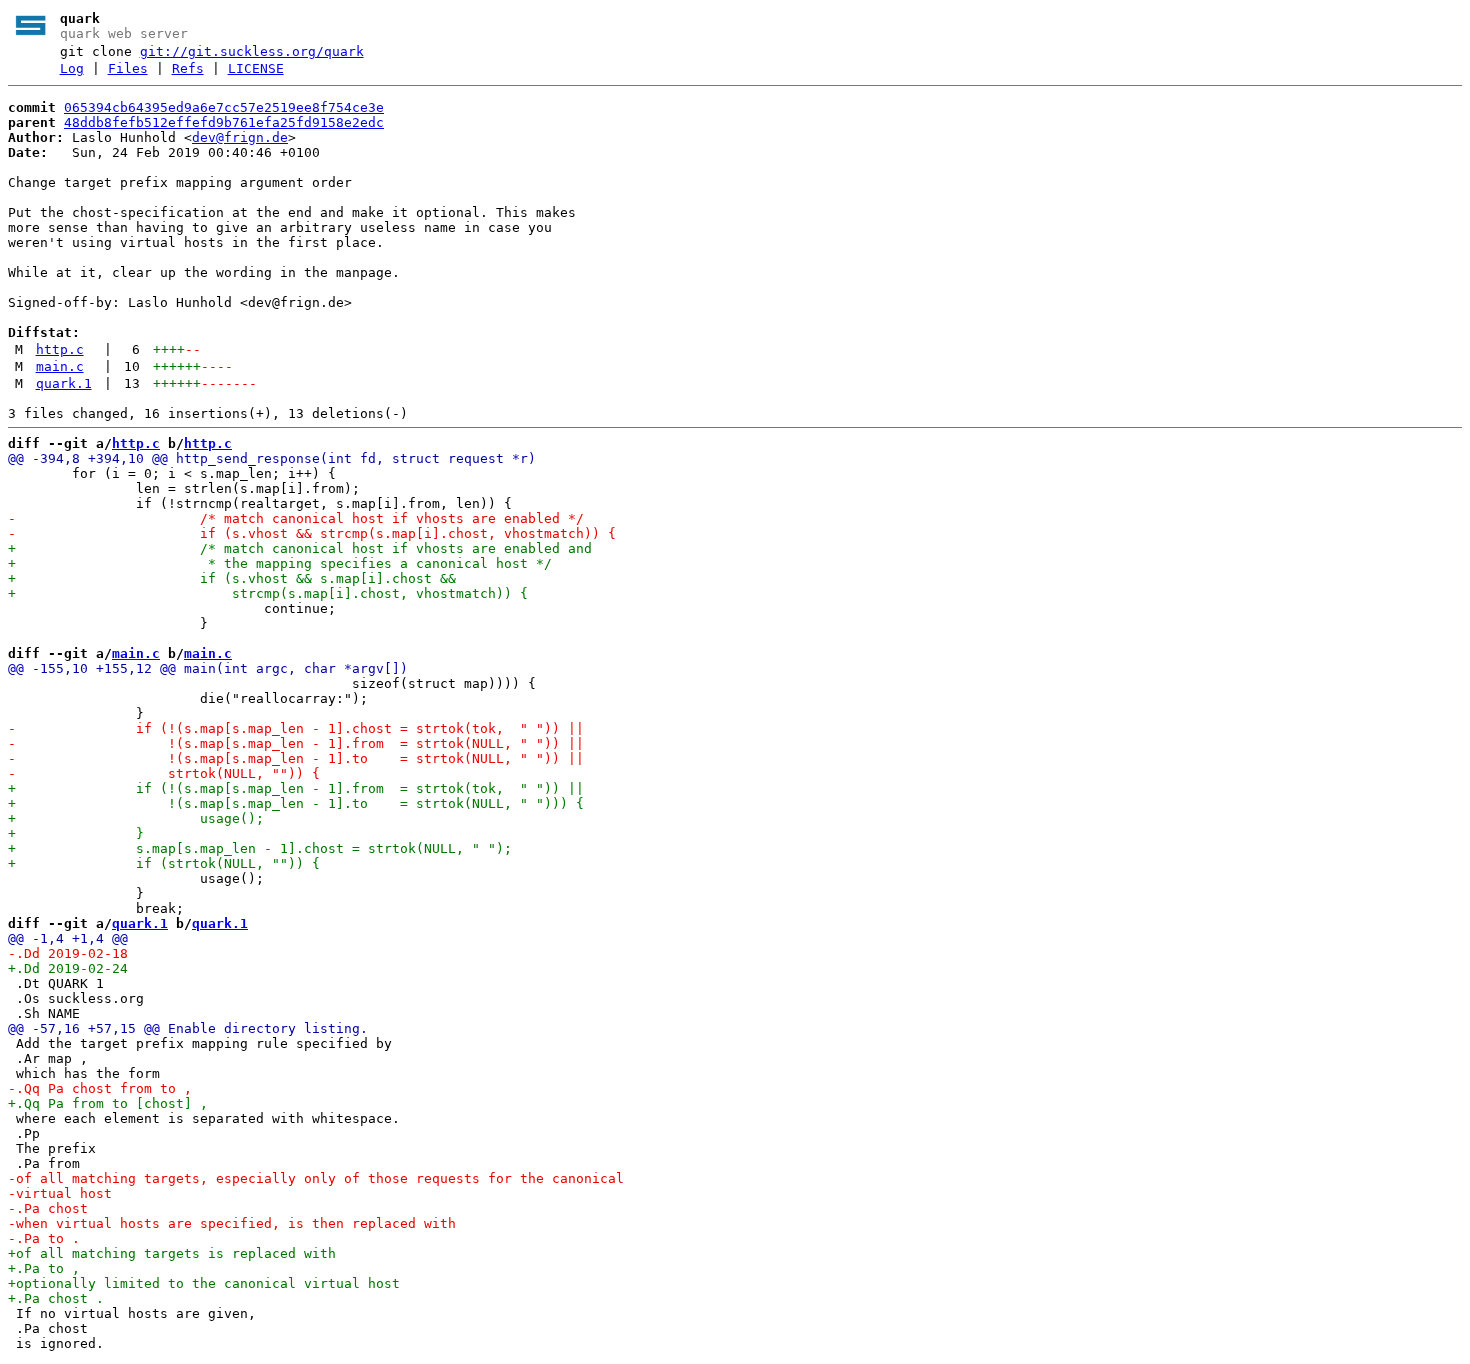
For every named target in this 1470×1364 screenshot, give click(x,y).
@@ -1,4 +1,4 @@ (68, 938)
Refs (188, 68)
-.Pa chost (48, 1208)
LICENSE (256, 68)
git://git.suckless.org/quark (252, 51)
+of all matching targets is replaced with (172, 1253)
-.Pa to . (44, 1238)
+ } (76, 833)
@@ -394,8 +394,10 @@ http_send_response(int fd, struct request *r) (272, 458)
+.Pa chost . (56, 1298)
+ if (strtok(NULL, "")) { (164, 863)
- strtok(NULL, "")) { (164, 773)
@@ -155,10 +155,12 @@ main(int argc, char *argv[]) (208, 668)
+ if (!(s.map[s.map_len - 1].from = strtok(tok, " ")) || (296, 788)
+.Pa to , (44, 1268)
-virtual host (60, 1193)
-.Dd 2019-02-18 (68, 953)
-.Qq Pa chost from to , (100, 1088)
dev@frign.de (240, 137)
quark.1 (64, 383)
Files (128, 68)
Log (72, 68)
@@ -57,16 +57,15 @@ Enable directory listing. (188, 1028)
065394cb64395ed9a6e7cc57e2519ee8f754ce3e (224, 107)
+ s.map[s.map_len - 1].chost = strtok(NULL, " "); (260, 848)
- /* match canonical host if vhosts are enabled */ (296, 518)
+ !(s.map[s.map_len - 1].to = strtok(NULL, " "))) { (296, 803)
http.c (60, 349)
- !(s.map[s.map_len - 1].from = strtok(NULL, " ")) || (296, 743)
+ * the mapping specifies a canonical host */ (280, 563)
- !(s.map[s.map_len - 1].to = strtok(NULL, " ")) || (296, 758)
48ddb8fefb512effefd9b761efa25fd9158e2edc (224, 122)
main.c (60, 366)
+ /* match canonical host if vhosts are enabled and (300, 548)
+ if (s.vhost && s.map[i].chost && (232, 578)
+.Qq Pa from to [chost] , (108, 1103)
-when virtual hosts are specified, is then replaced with (232, 1223)
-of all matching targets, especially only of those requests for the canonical (316, 1178)
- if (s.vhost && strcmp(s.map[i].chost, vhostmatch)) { (312, 533)
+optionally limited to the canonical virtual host (204, 1283)
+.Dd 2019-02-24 (68, 968)
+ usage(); (136, 818)
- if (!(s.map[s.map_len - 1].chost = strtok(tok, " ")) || (296, 728)
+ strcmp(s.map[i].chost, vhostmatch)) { (268, 593)
